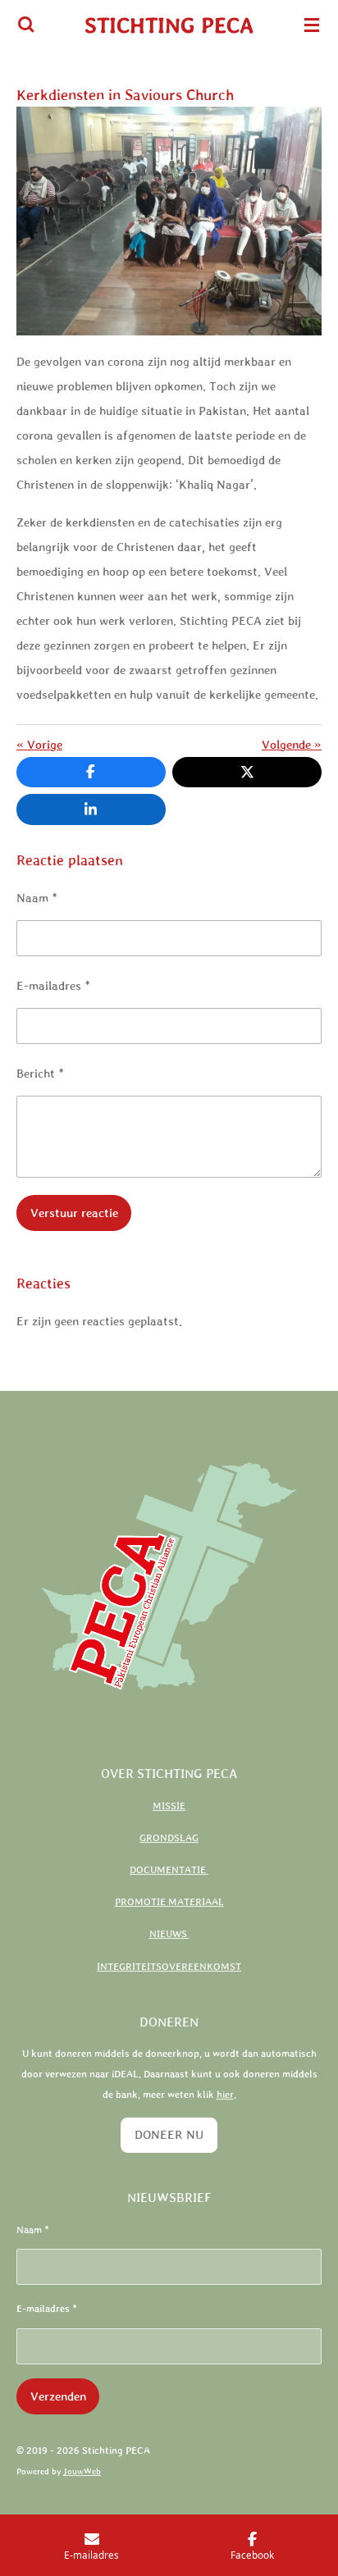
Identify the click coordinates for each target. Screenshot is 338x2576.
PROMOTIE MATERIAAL (169, 1902)
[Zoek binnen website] (26, 25)
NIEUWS (169, 1934)
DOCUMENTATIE (169, 1870)
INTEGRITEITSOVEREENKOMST (169, 1967)
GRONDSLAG (169, 1838)
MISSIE (169, 1806)
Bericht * (40, 1073)
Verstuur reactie (74, 1213)
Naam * (37, 898)
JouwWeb (82, 2471)
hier (225, 2095)
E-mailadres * (53, 985)
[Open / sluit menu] (312, 25)
